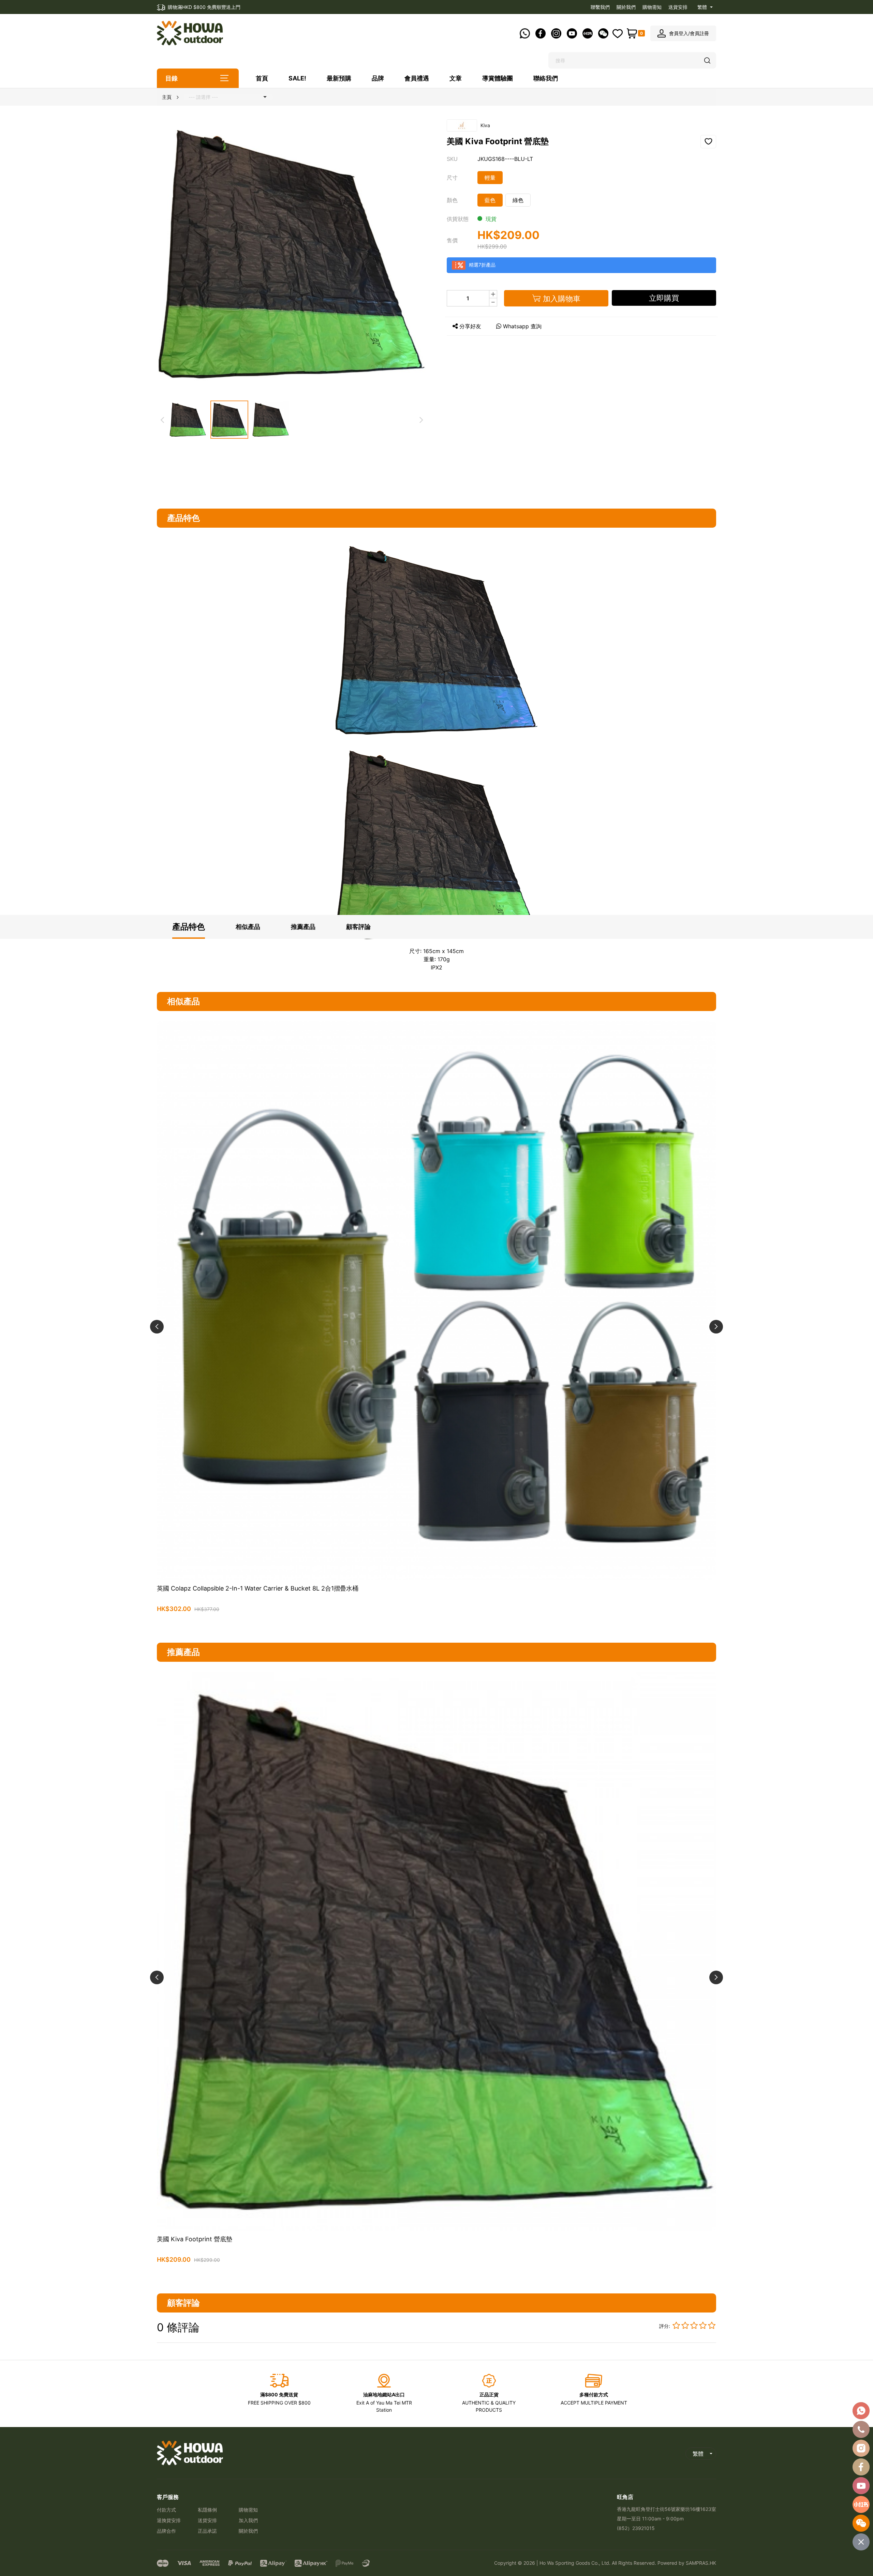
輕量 (490, 178)
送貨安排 (678, 7)
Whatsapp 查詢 (522, 326)
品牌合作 (166, 2531)
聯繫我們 (600, 7)
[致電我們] (861, 2429)
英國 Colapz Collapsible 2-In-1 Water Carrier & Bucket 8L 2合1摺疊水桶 (258, 1588)
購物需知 (652, 7)
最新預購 (339, 78)
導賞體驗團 (498, 78)
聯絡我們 (546, 78)
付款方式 (166, 2510)
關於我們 (626, 7)
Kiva (485, 125)
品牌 (378, 78)
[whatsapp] (861, 2411)
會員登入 (679, 33)
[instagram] (861, 2448)
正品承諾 (207, 2531)
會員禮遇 (417, 78)
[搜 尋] (708, 61)
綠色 (518, 200)
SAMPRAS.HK (701, 2563)
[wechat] (861, 2523)
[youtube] (861, 2486)
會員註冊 (699, 33)
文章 (456, 78)
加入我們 (248, 2520)
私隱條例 (207, 2510)
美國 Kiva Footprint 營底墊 (195, 2239)
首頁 (262, 78)
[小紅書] (861, 2504)
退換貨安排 (169, 2520)
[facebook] (861, 2467)
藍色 (490, 200)
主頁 (167, 97)
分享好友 (470, 326)
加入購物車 (436, 1625)
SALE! (297, 78)
